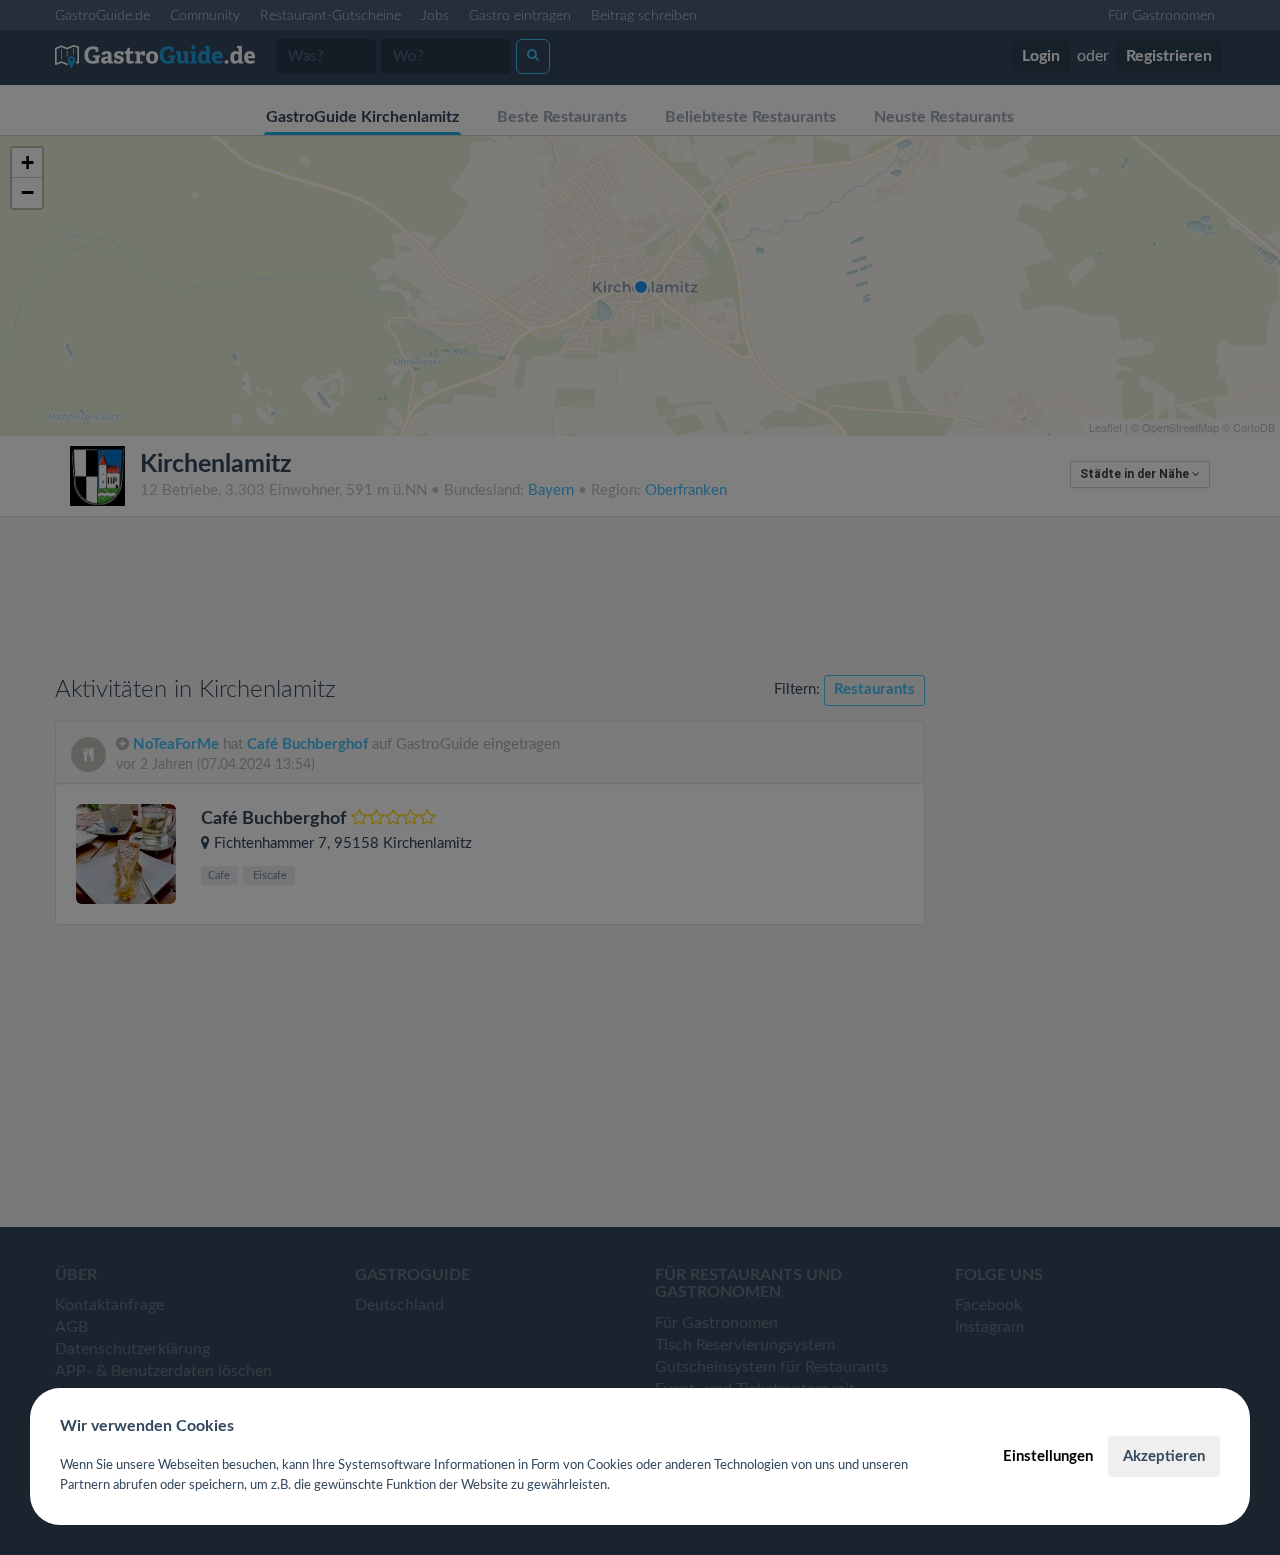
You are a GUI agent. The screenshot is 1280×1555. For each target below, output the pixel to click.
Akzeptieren (1164, 1456)
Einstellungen (1048, 1456)
